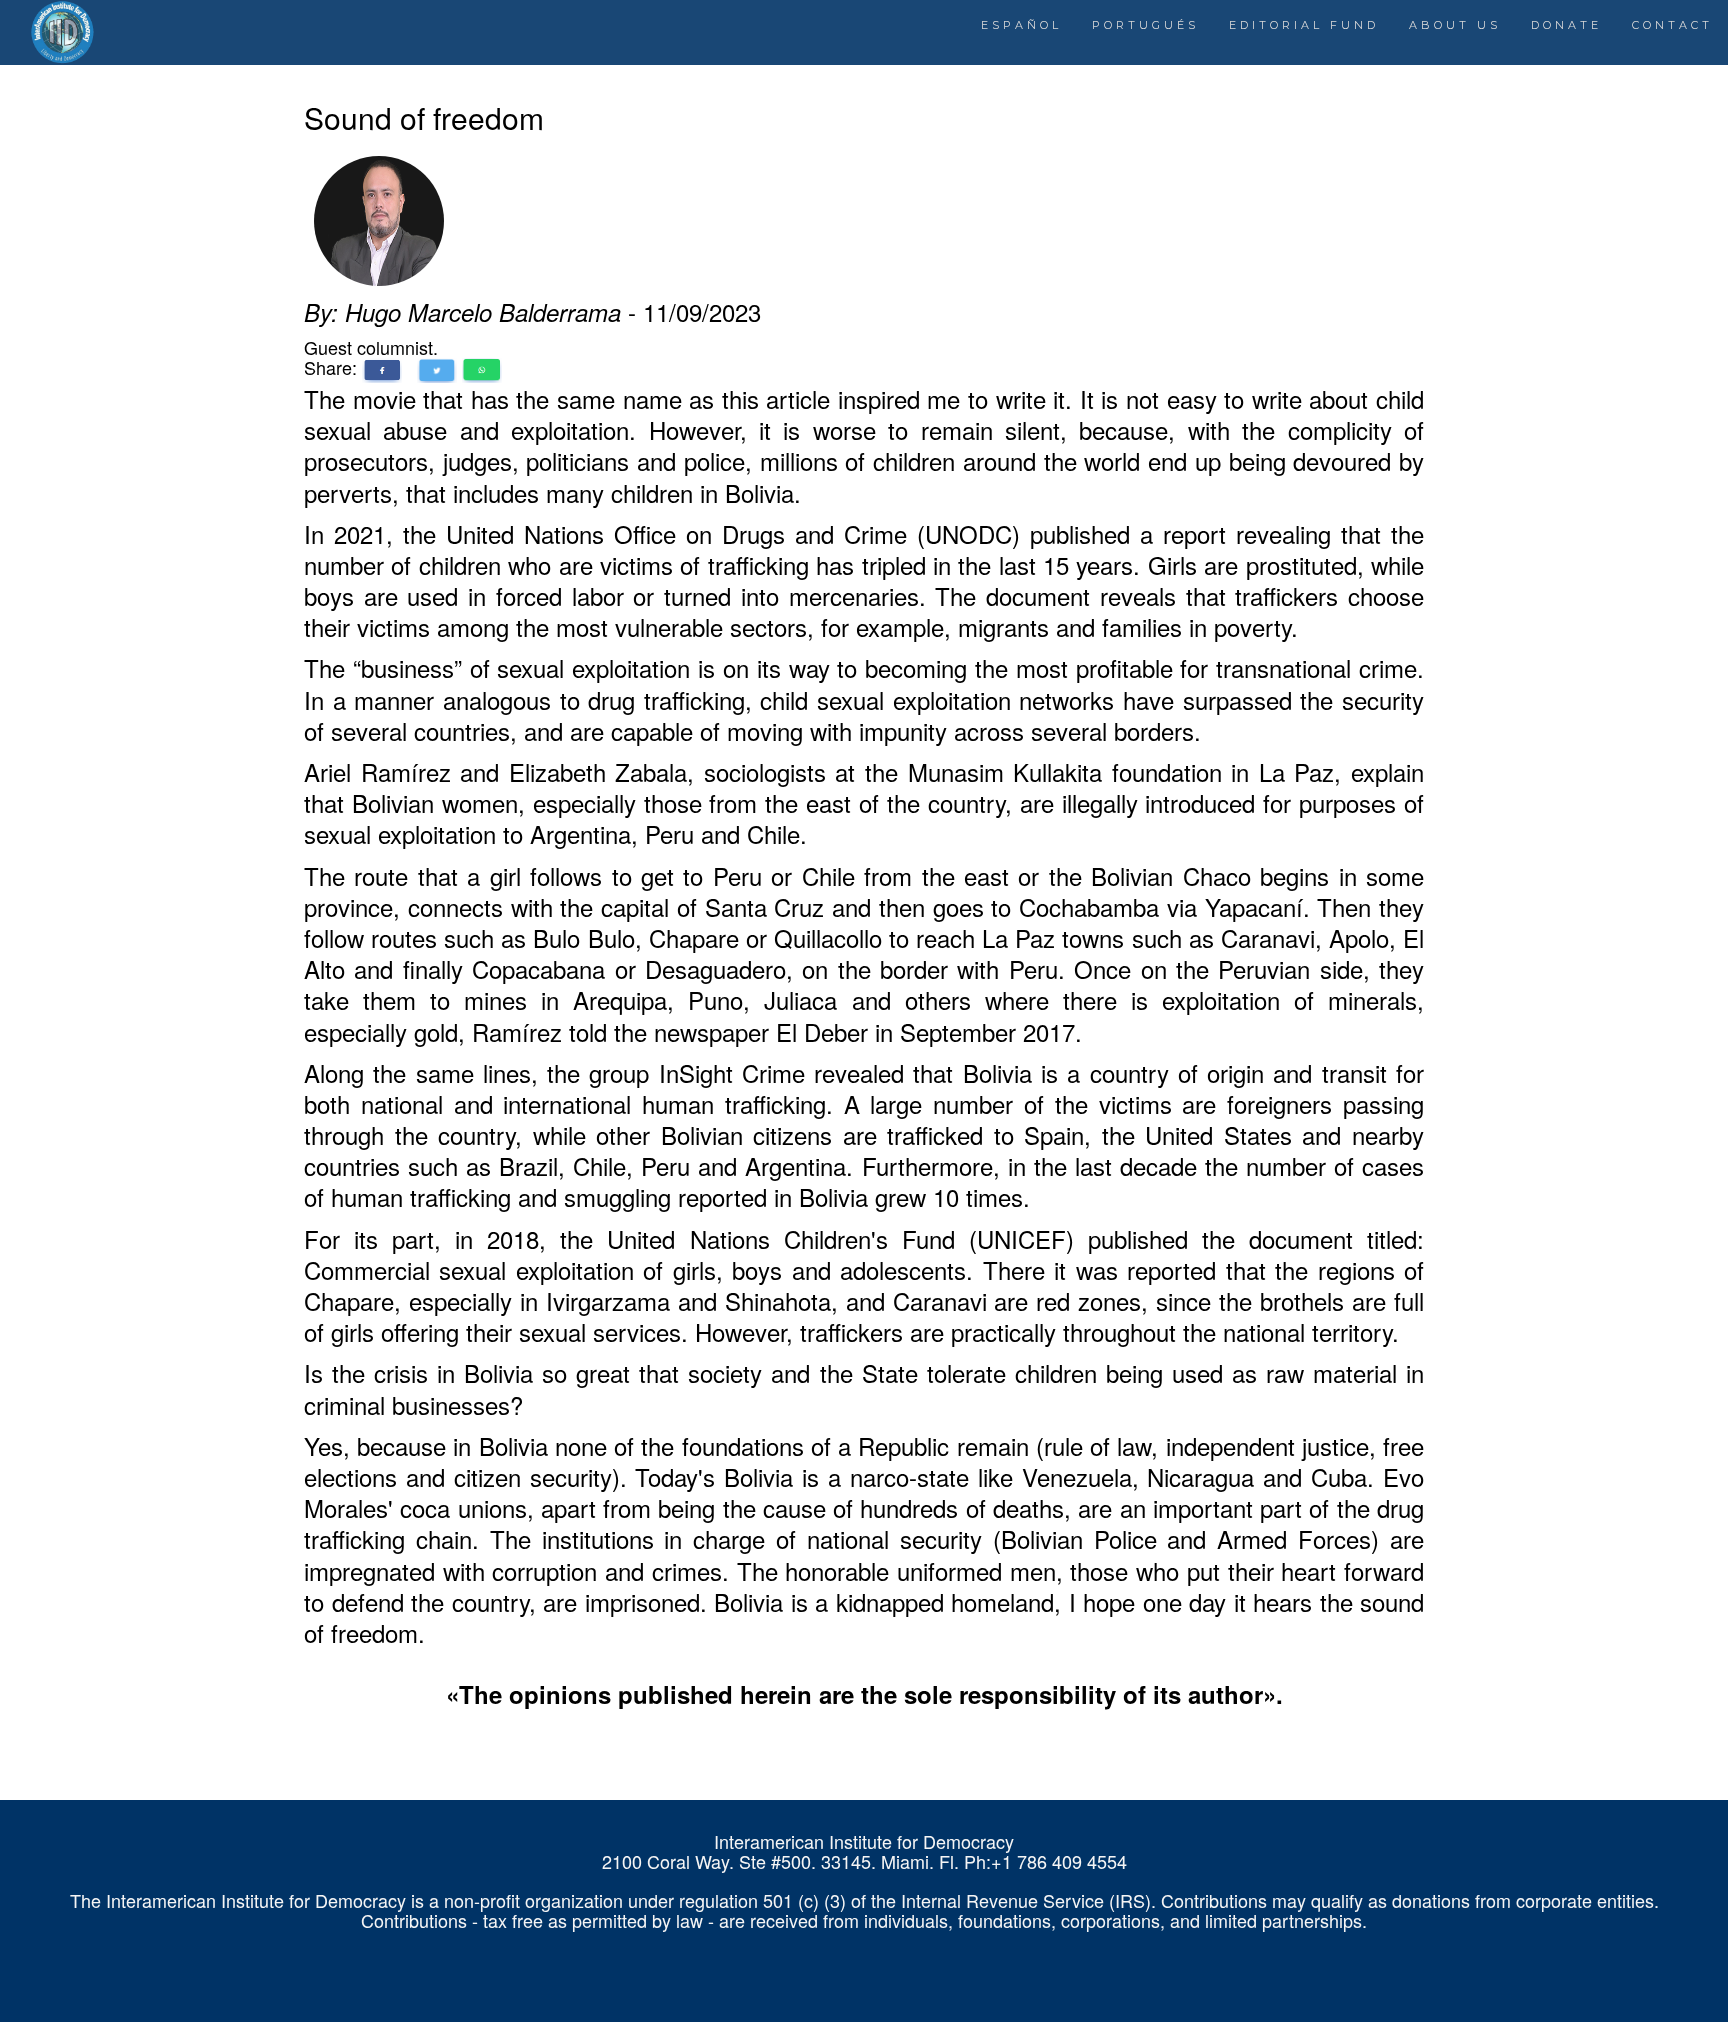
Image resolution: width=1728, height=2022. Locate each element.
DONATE (1566, 25)
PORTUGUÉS (1145, 25)
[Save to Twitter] (437, 367)
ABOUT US (1455, 25)
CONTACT (1672, 25)
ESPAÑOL (1021, 25)
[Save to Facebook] (382, 367)
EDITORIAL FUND (1304, 25)
